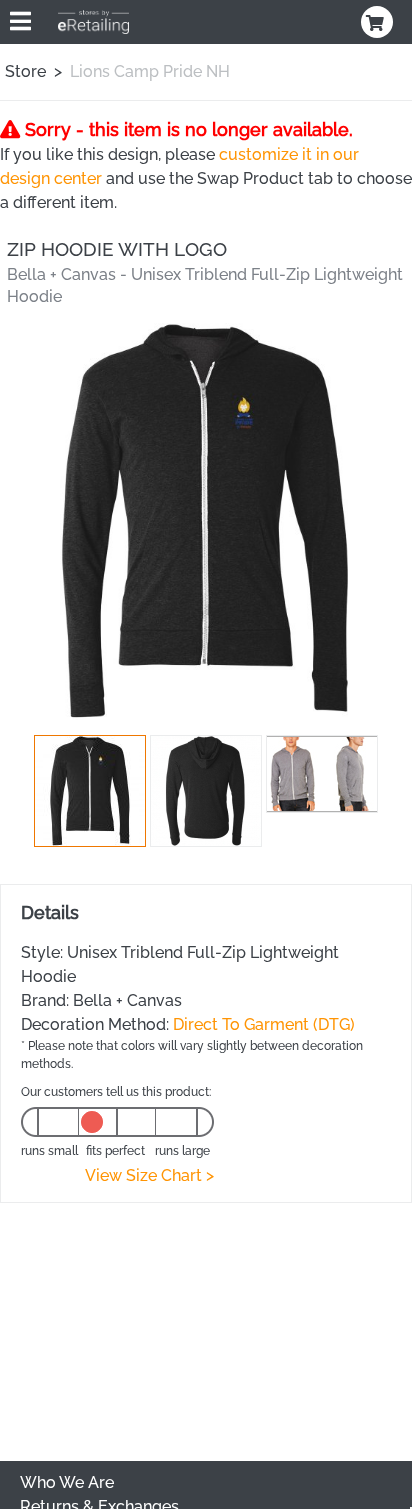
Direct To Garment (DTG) (264, 1024)
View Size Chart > (149, 1175)
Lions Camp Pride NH (150, 71)
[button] (90, 791)
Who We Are (67, 1482)
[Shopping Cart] (379, 22)
